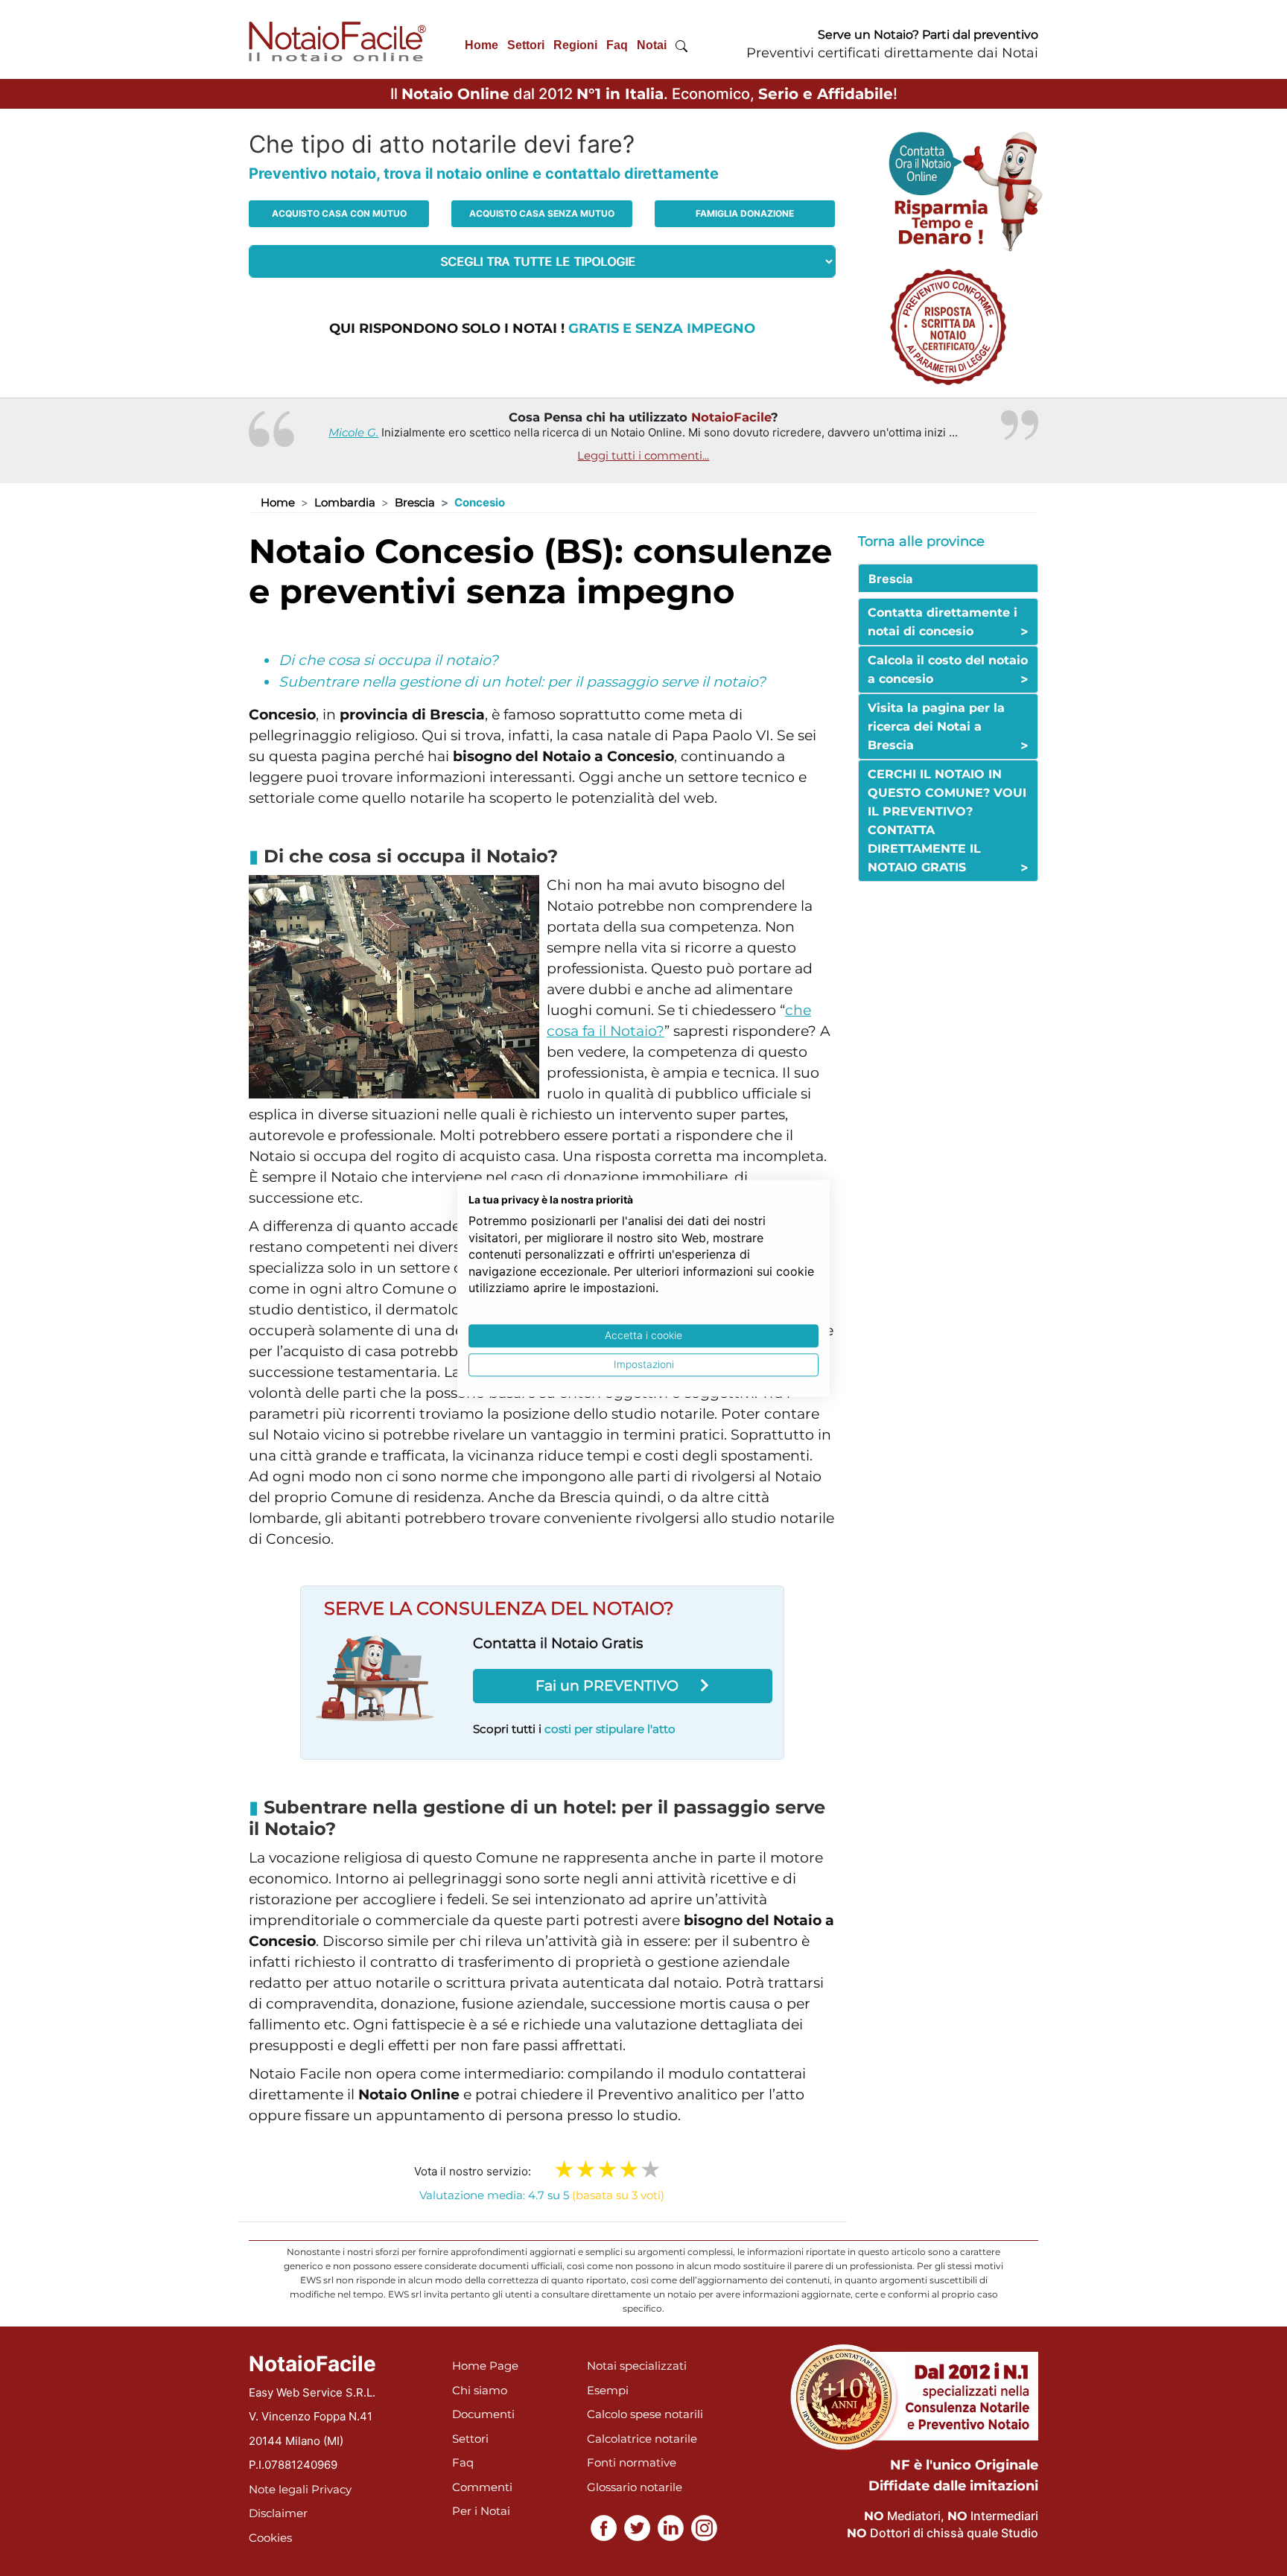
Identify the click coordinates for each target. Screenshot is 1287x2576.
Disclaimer (278, 2513)
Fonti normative (632, 2462)
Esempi (608, 2390)
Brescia (415, 502)
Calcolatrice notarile (642, 2439)
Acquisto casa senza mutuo (542, 213)
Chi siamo (480, 2390)
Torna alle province (921, 541)
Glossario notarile (635, 2487)
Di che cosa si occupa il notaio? (388, 660)
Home (482, 45)
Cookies (270, 2538)
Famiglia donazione (745, 213)
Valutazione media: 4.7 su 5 (542, 2195)
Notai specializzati (637, 2366)
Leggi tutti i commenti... (643, 455)
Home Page (485, 2366)
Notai (652, 45)
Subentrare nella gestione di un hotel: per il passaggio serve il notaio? (522, 682)
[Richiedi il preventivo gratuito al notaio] (948, 326)
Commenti (482, 2487)
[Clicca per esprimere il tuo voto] (651, 2169)
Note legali (279, 2489)
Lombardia (345, 502)
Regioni (575, 45)
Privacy (331, 2489)
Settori (526, 45)
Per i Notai (481, 2511)
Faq (617, 45)
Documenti (483, 2414)
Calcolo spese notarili (645, 2414)
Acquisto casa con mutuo (339, 213)
